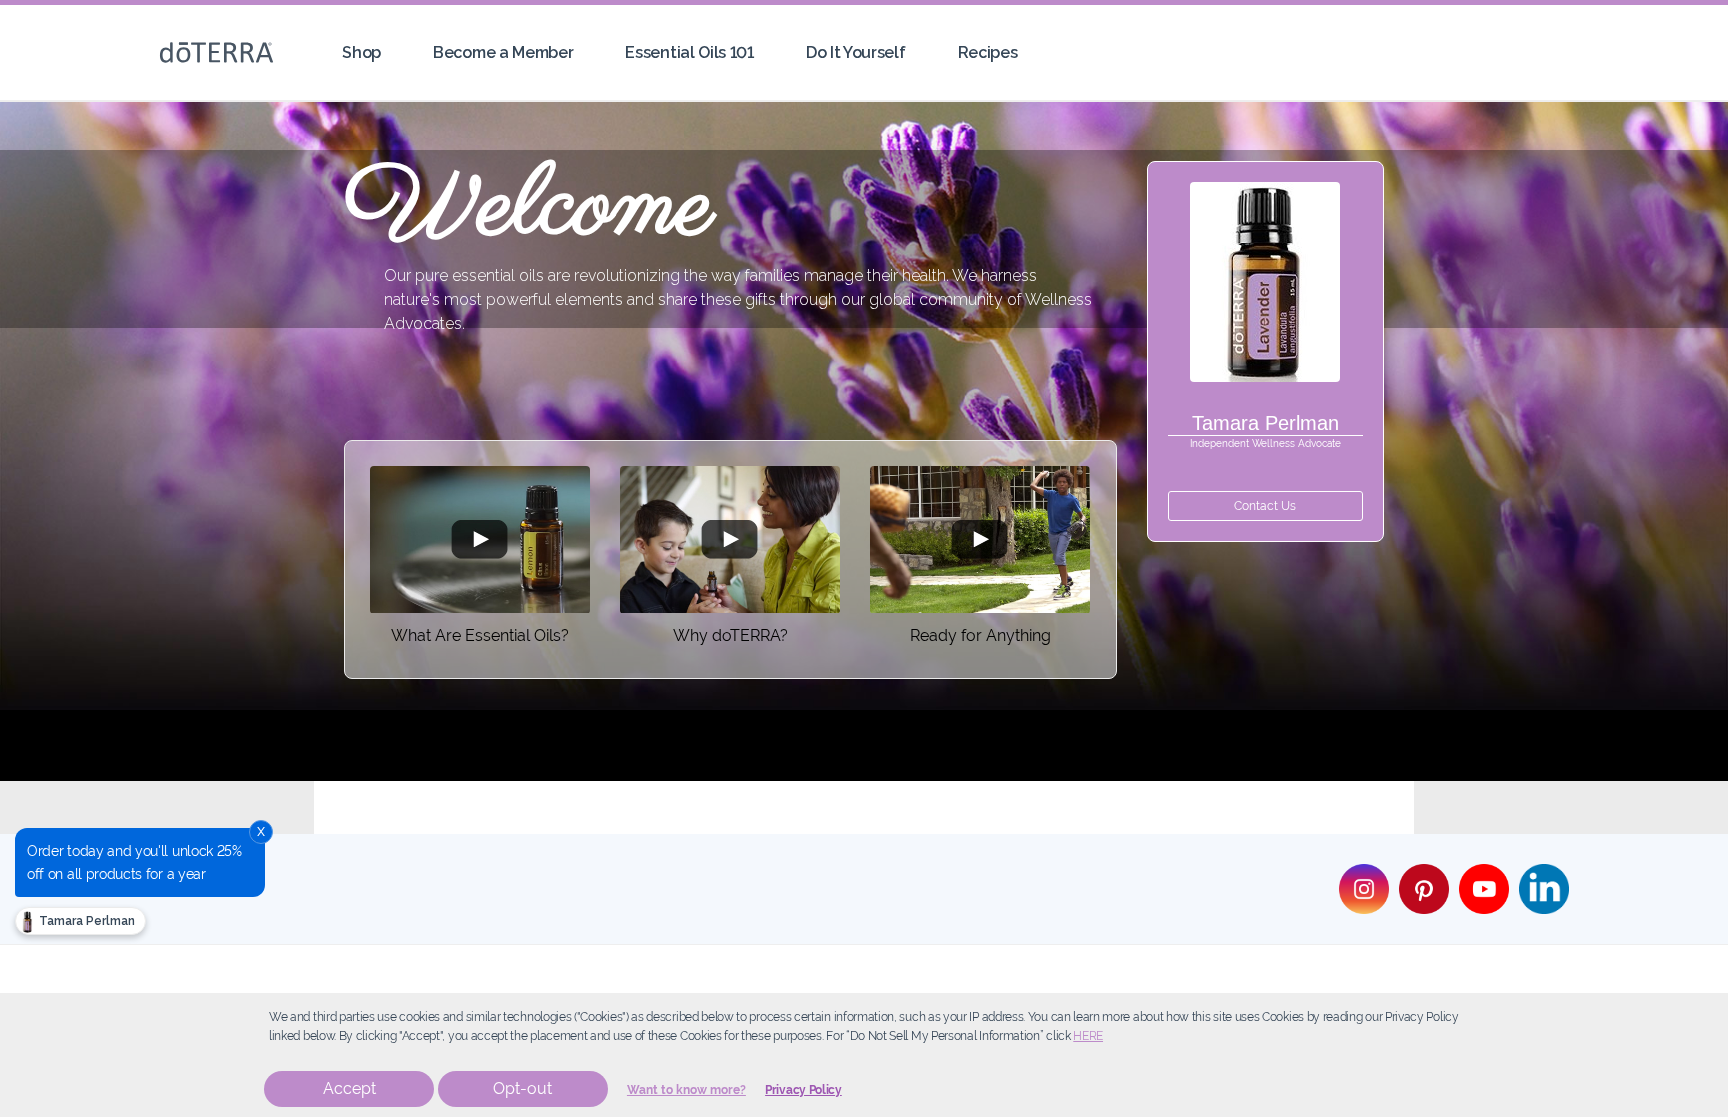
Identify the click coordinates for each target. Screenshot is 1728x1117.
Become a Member (503, 52)
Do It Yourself (856, 52)
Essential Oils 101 (689, 52)
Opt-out (522, 1088)
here (1088, 1036)
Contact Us (1265, 506)
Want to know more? (686, 1090)
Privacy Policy (803, 1090)
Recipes (988, 52)
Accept (349, 1088)
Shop (361, 52)
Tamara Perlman (85, 921)
